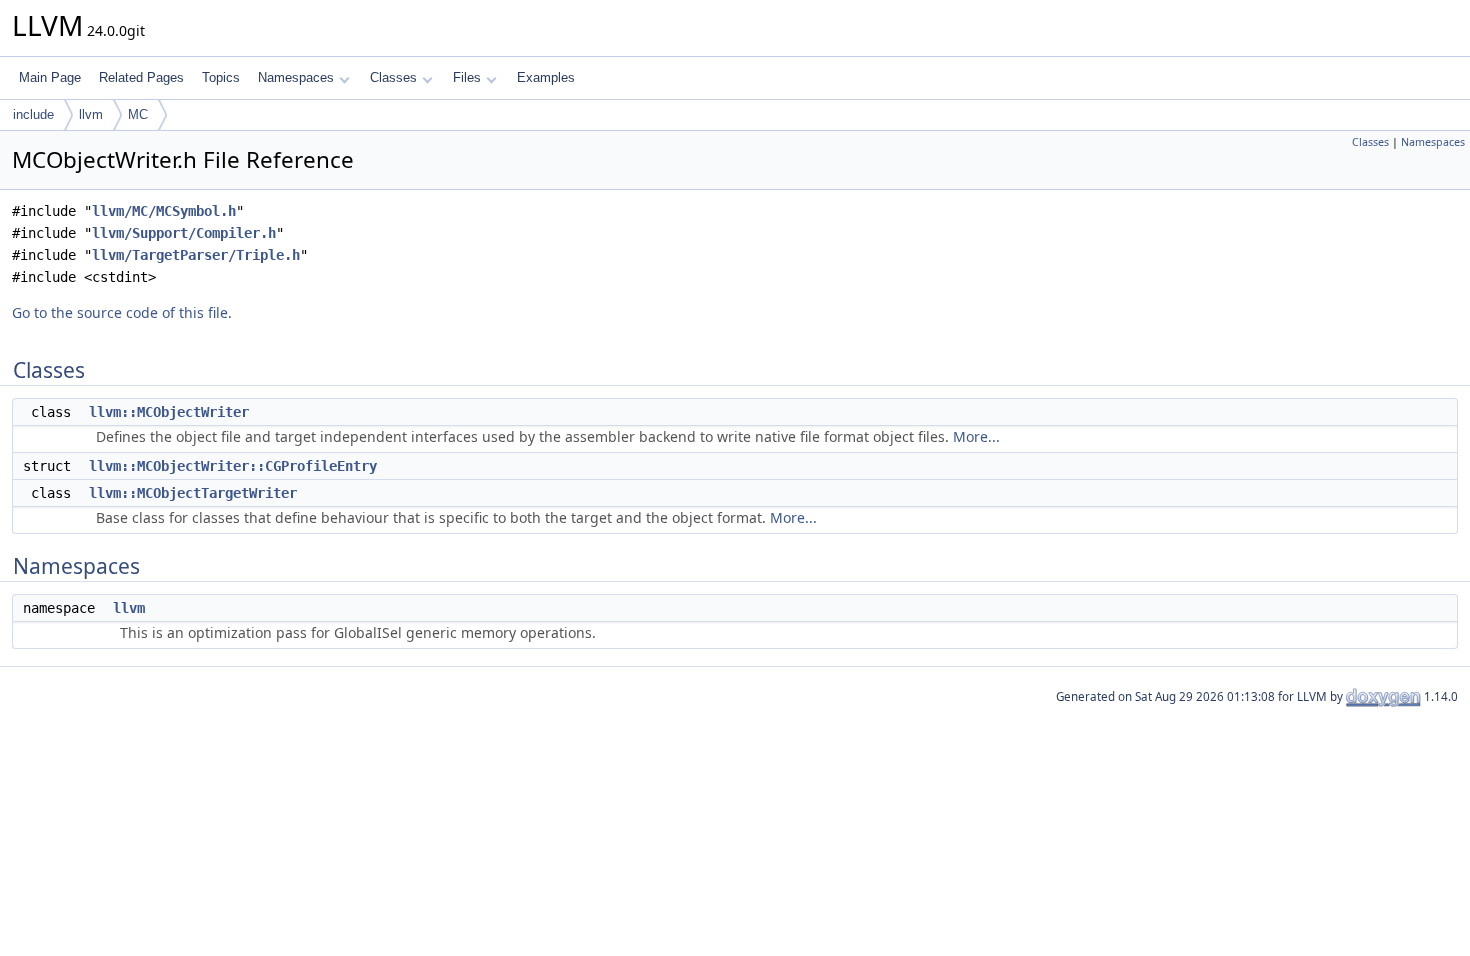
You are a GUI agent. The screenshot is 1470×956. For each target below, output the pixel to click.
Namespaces (296, 77)
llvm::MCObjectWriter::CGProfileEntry (233, 466)
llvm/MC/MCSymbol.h (164, 211)
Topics (221, 77)
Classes (393, 77)
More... (976, 436)
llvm (91, 114)
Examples (546, 77)
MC (138, 114)
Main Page (50, 77)
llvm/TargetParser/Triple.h (196, 255)
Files (467, 77)
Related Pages (141, 77)
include (33, 114)
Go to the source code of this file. (122, 312)
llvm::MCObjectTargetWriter (193, 493)
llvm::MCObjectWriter (169, 412)
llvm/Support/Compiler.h (184, 233)
